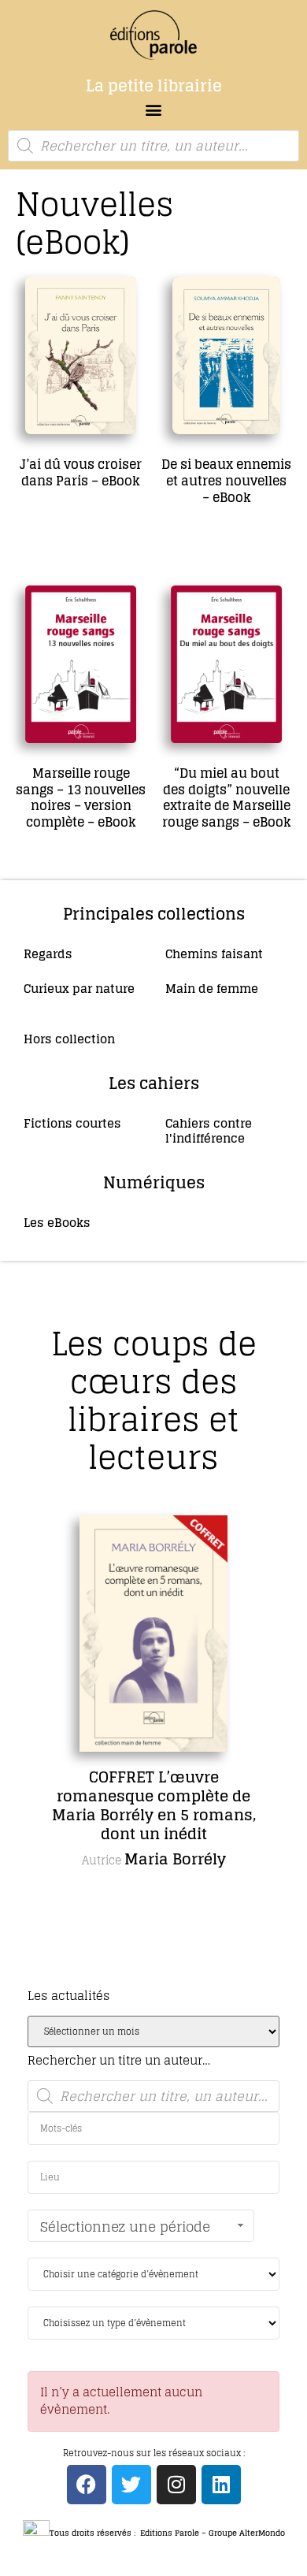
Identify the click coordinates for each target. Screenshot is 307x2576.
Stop (160, 1979)
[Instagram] (176, 2485)
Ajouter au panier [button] (69, 528)
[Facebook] (87, 2485)
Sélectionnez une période (125, 2227)
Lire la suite (55, 871)
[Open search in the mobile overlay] (153, 146)
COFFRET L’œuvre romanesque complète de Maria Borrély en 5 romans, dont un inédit (154, 1805)
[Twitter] (131, 2485)
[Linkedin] (221, 2485)
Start (148, 1979)
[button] (154, 109)
